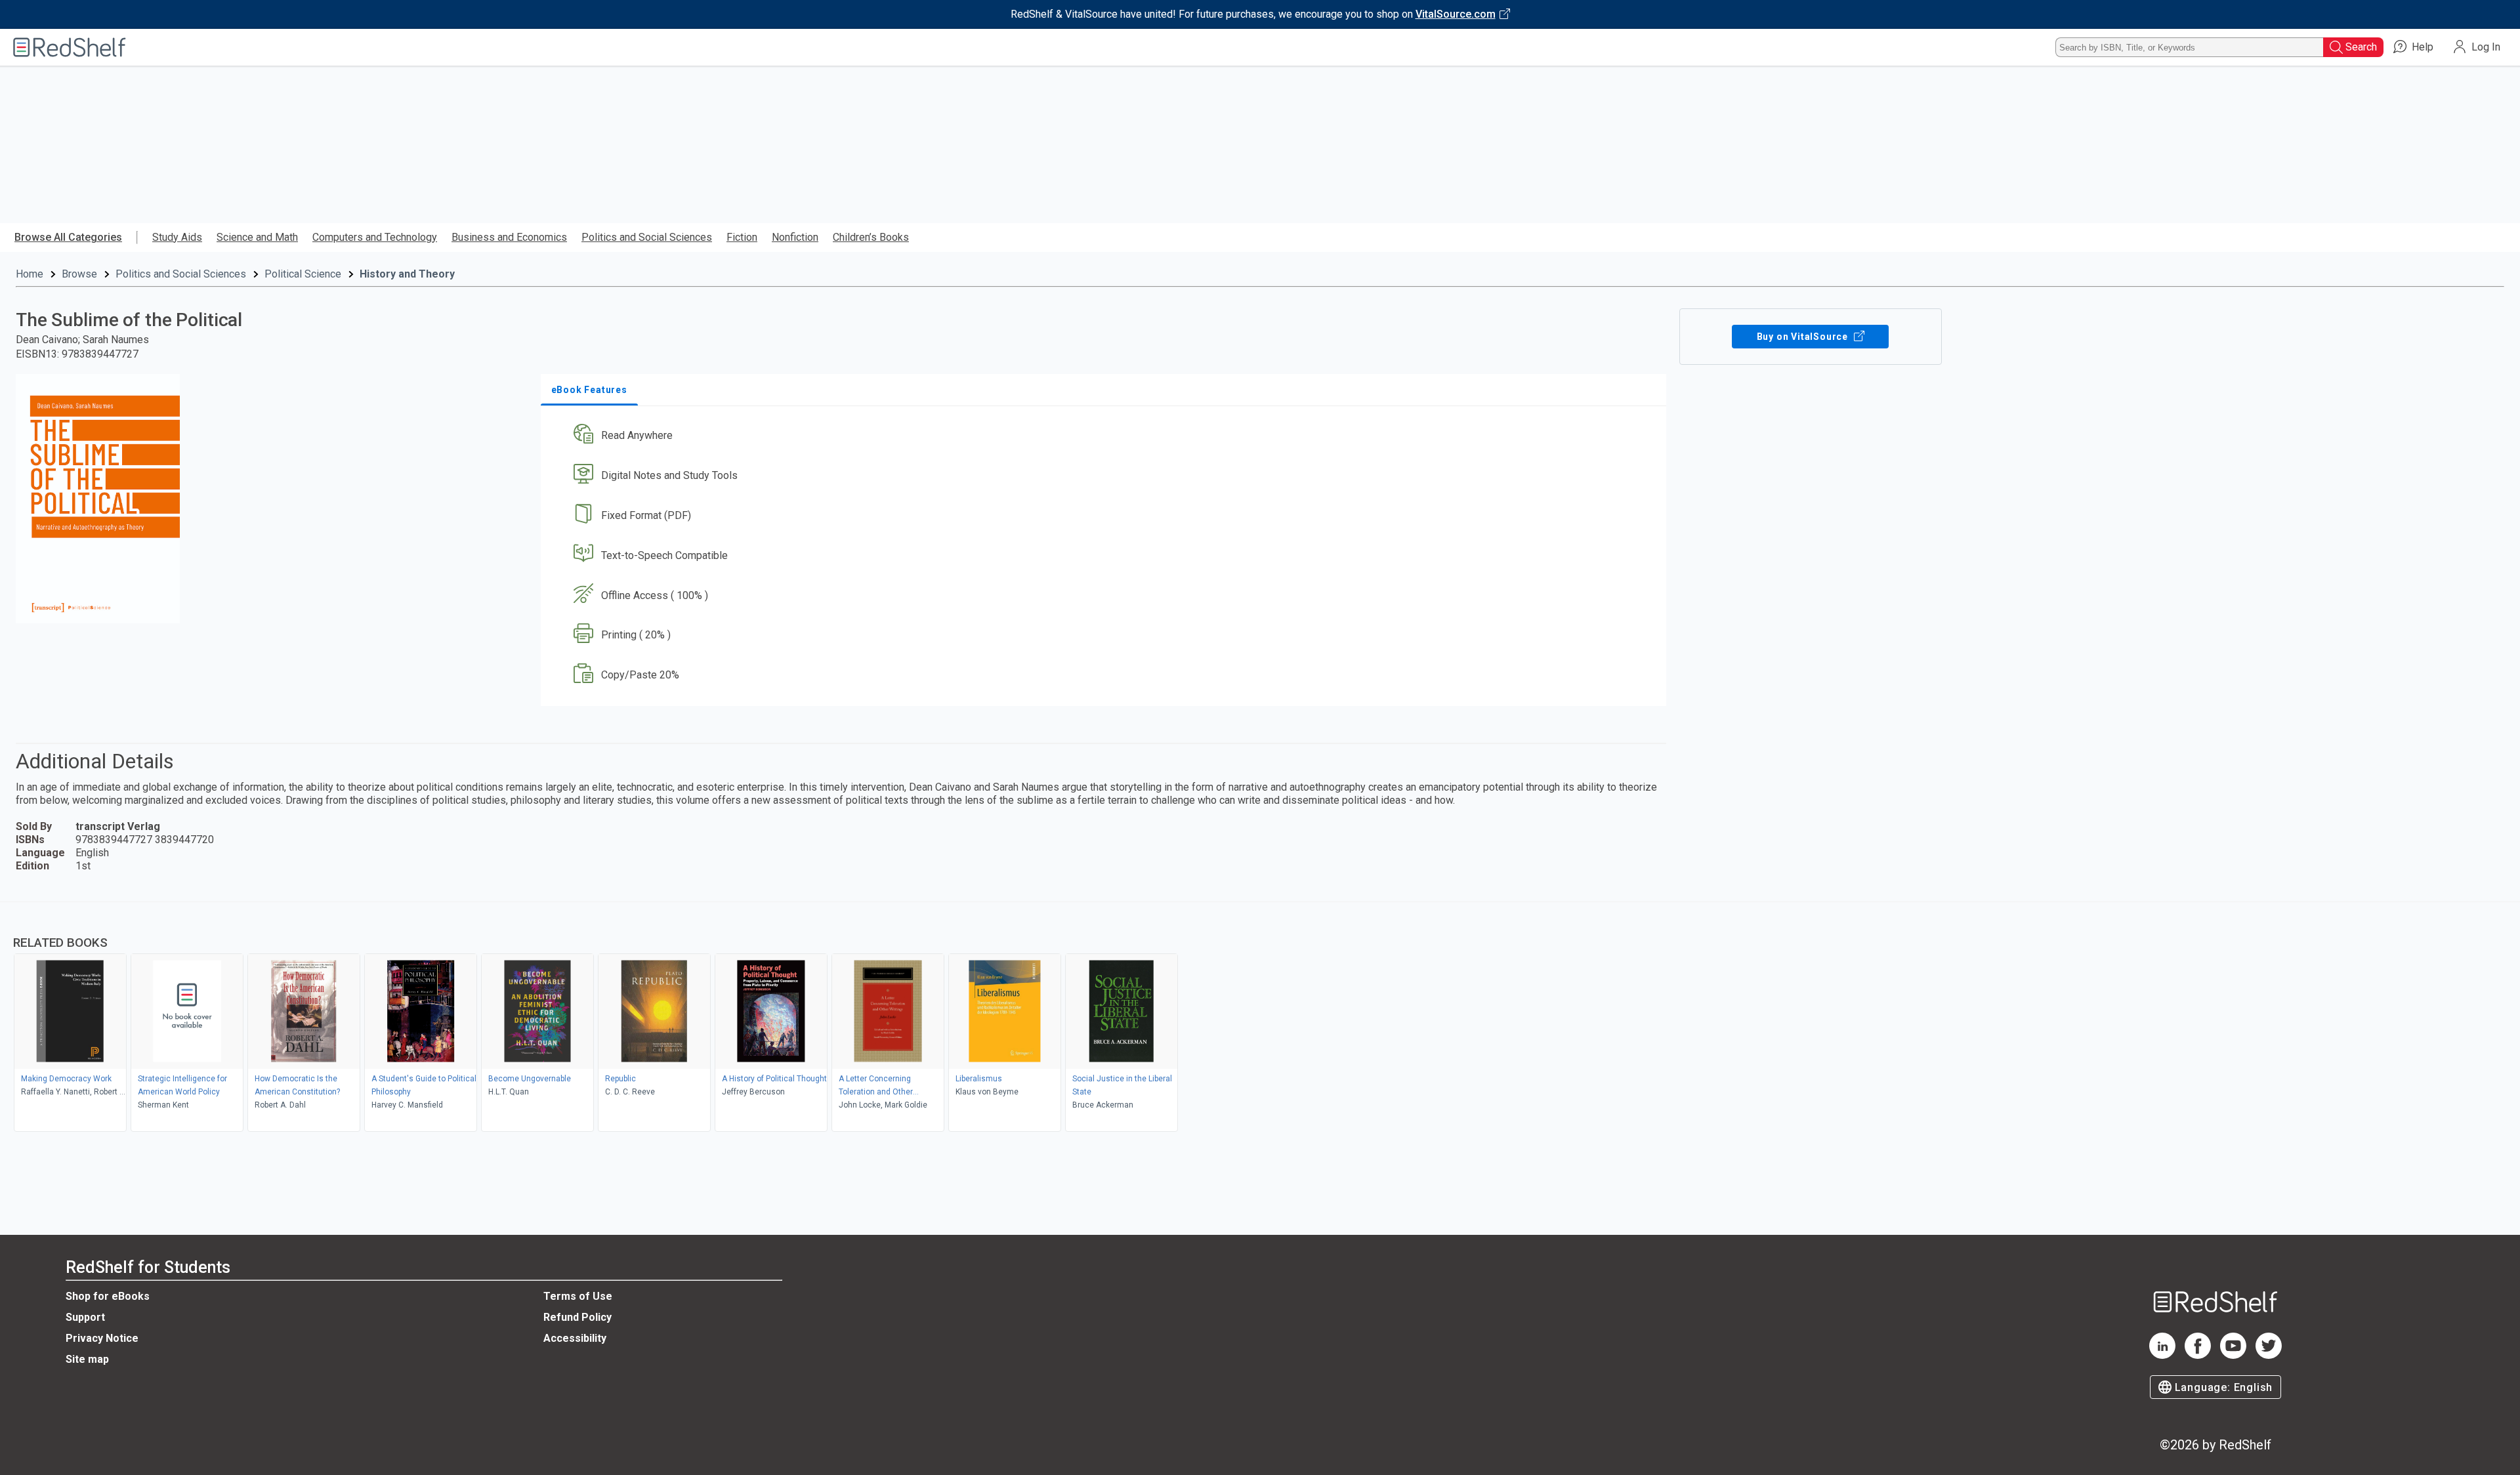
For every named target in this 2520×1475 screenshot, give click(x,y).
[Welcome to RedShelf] (70, 47)
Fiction (742, 237)
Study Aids (177, 237)
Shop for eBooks (108, 1296)
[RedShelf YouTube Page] (2233, 1355)
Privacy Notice (102, 1338)
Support (85, 1317)
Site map (87, 1359)
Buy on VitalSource (1804, 337)
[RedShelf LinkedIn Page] (2162, 1355)
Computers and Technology (375, 237)
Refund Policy (577, 1317)
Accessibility (575, 1338)
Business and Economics (509, 237)
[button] (1106, 436)
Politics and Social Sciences (647, 237)
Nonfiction (795, 237)
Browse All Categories (68, 237)
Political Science (303, 274)
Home (30, 274)
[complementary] (1260, 1018)
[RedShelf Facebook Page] (2198, 1355)
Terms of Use (578, 1296)
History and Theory (407, 274)
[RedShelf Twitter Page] (2269, 1355)
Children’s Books (871, 237)
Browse (79, 274)
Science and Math (257, 237)
